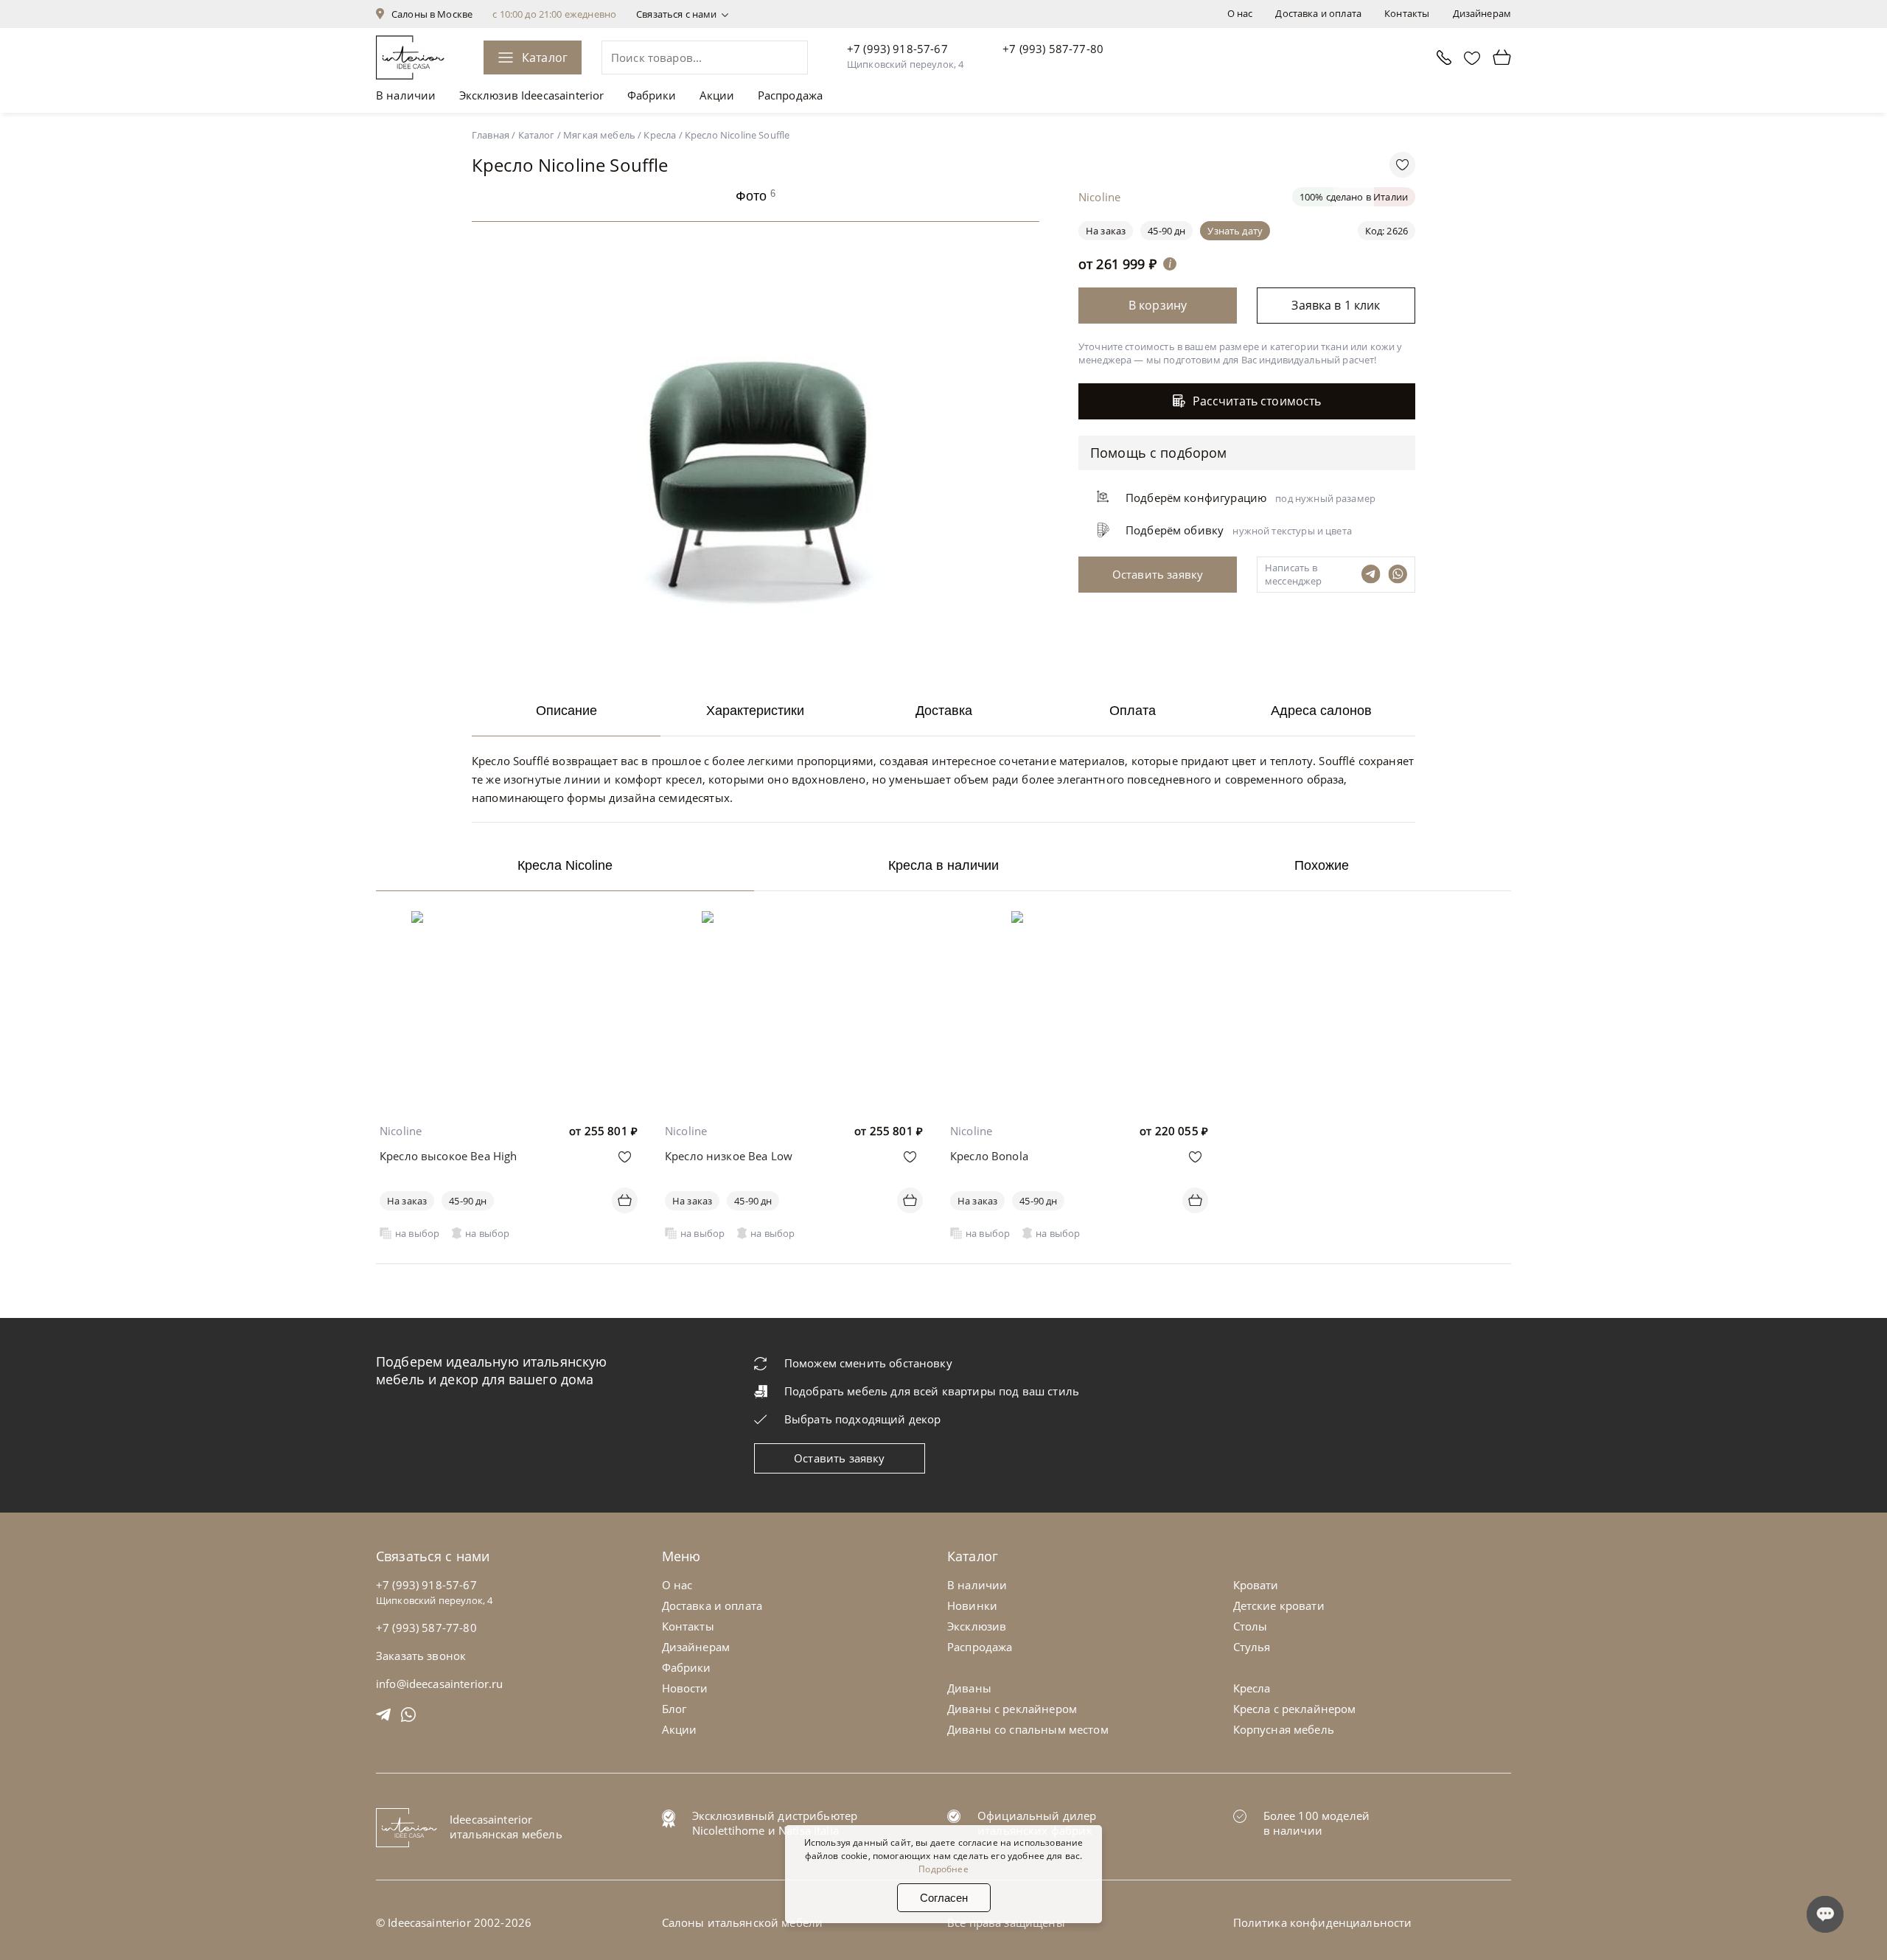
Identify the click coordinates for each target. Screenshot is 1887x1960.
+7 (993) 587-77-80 (1053, 49)
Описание (566, 711)
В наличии (406, 95)
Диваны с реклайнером (1012, 1709)
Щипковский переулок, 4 (905, 64)
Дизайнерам (1482, 13)
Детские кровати (1279, 1605)
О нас (1240, 13)
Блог (674, 1709)
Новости (685, 1688)
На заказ (407, 1201)
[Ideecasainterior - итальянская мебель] (410, 57)
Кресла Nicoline (565, 865)
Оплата (1133, 711)
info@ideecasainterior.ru (440, 1684)
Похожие (1322, 865)
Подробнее (943, 1869)
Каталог (545, 57)
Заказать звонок (421, 1656)
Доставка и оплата (1318, 13)
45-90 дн (1166, 231)
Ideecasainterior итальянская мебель (506, 1827)
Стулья (1252, 1647)
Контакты (1407, 13)
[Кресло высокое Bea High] (509, 921)
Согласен (944, 1898)
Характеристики (755, 711)
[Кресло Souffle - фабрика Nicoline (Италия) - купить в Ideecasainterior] (759, 663)
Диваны (969, 1688)
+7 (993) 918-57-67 (897, 49)
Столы (1251, 1626)
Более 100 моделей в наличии (1317, 1823)
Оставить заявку (839, 1458)
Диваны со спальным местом (1028, 1729)
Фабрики (652, 95)
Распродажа (791, 95)
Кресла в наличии (943, 865)
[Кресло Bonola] (1079, 921)
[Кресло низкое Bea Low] (794, 921)
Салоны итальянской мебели (743, 1922)
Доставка (944, 711)
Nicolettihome (729, 1830)
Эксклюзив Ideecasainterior (532, 95)
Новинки (972, 1605)
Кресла (1252, 1688)
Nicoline (401, 1131)
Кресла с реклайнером (1295, 1709)
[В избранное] (625, 1157)
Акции (717, 95)
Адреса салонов (1321, 711)
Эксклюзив (977, 1626)
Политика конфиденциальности (1323, 1922)
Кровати (1256, 1585)
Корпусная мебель (1284, 1729)
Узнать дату (1235, 231)
